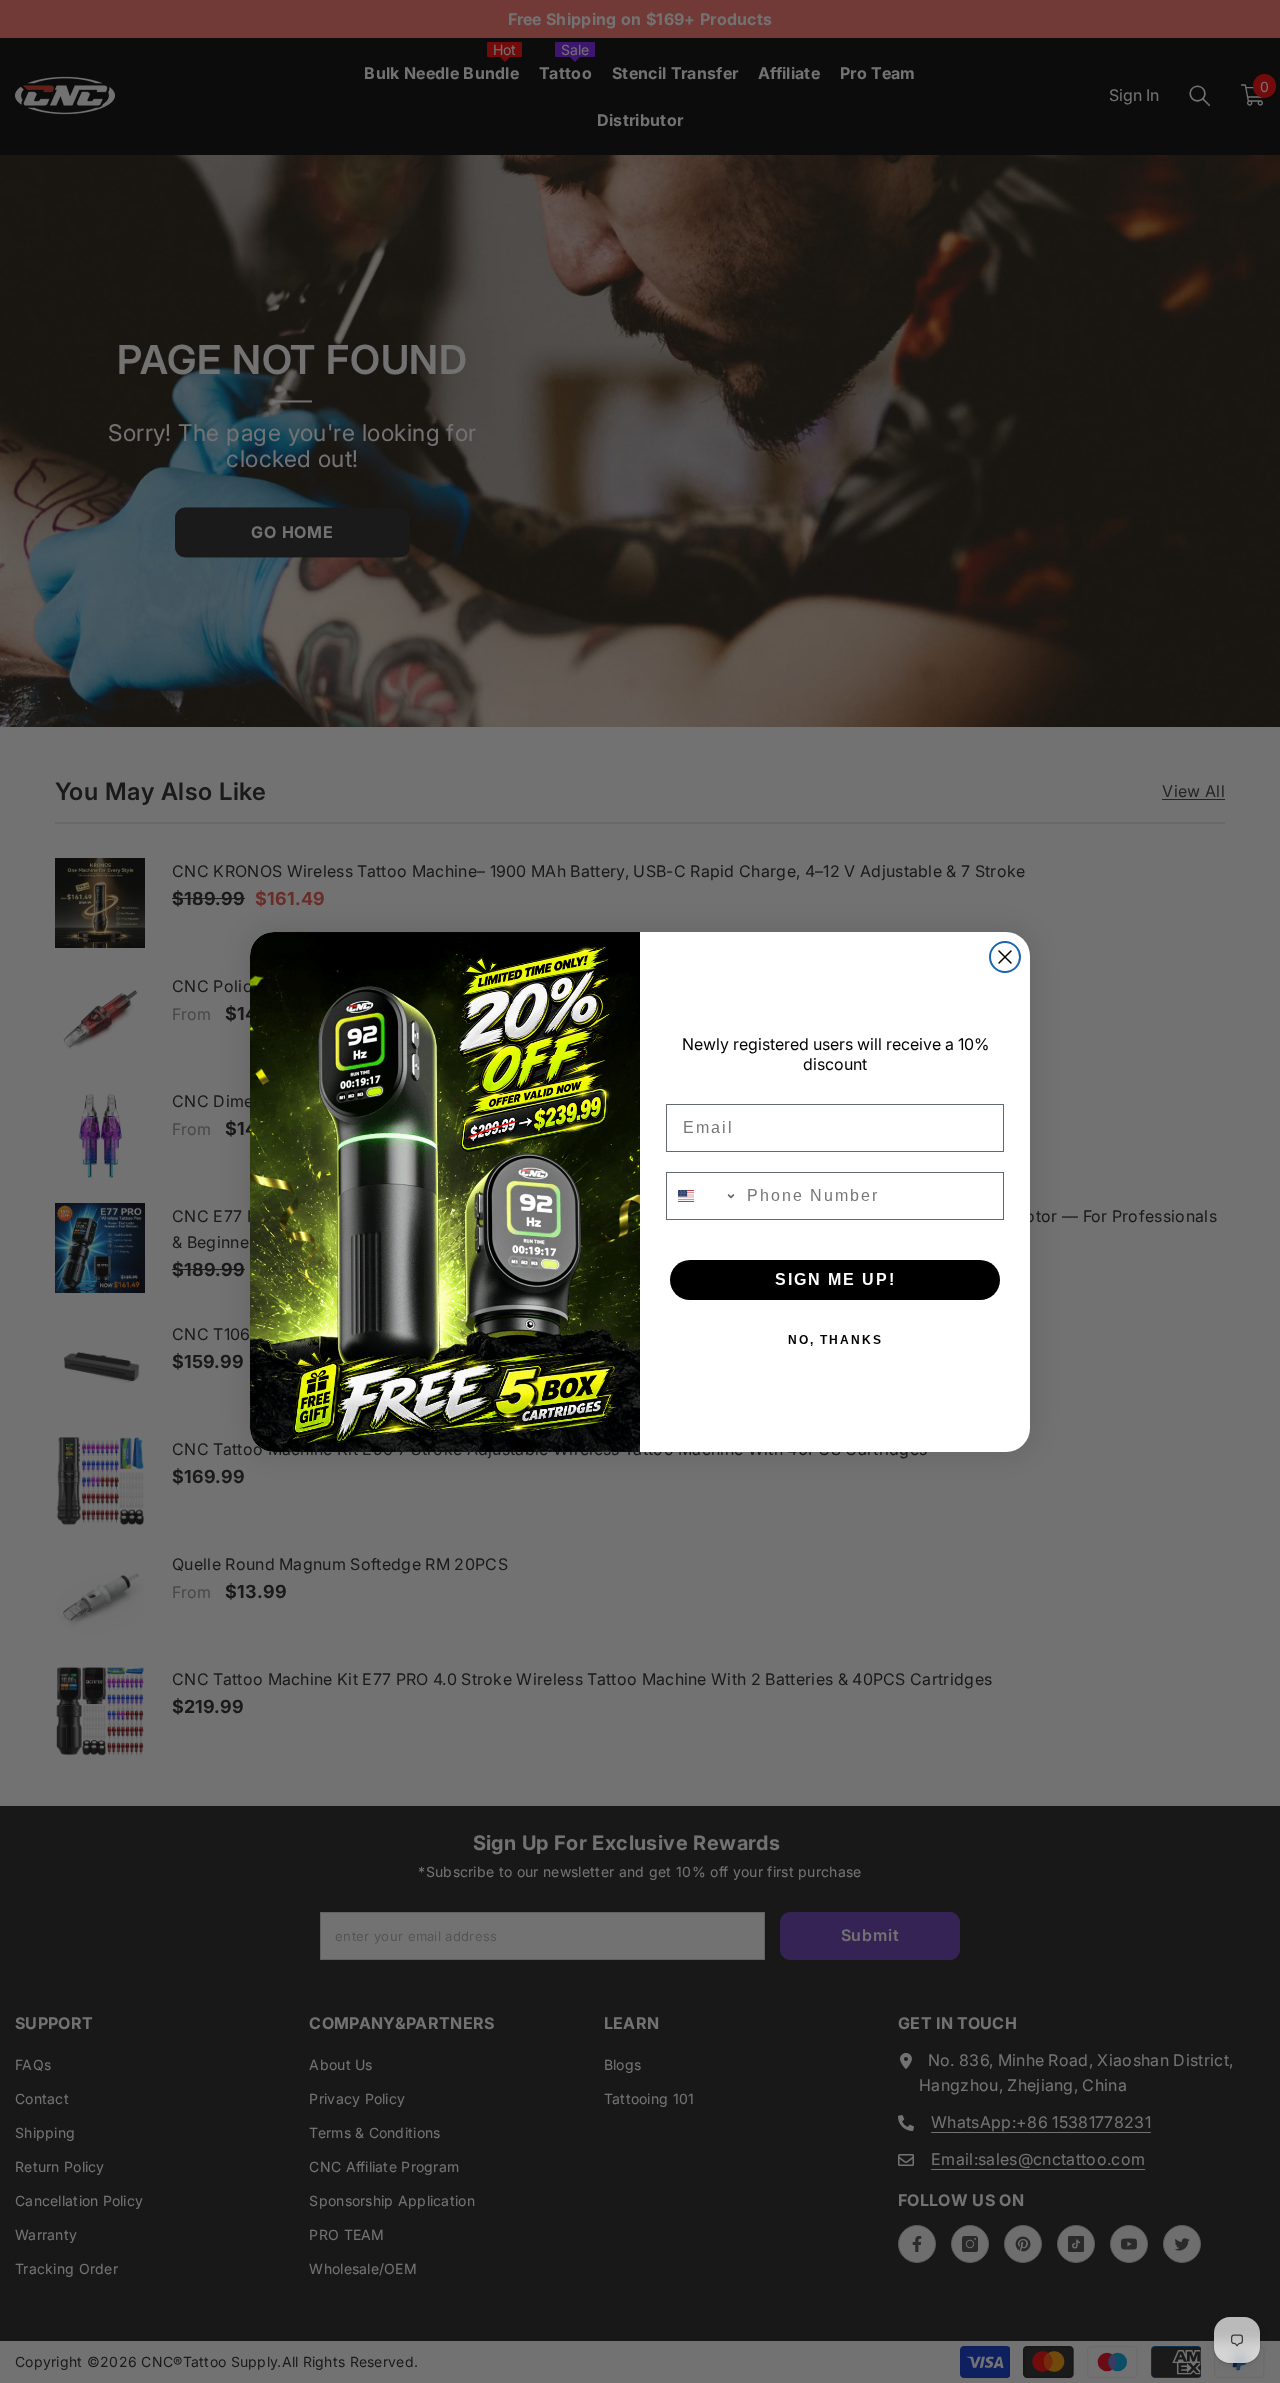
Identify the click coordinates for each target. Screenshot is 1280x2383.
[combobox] (702, 1196)
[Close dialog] (1005, 957)
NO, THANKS (835, 1340)
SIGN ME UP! (835, 1279)
